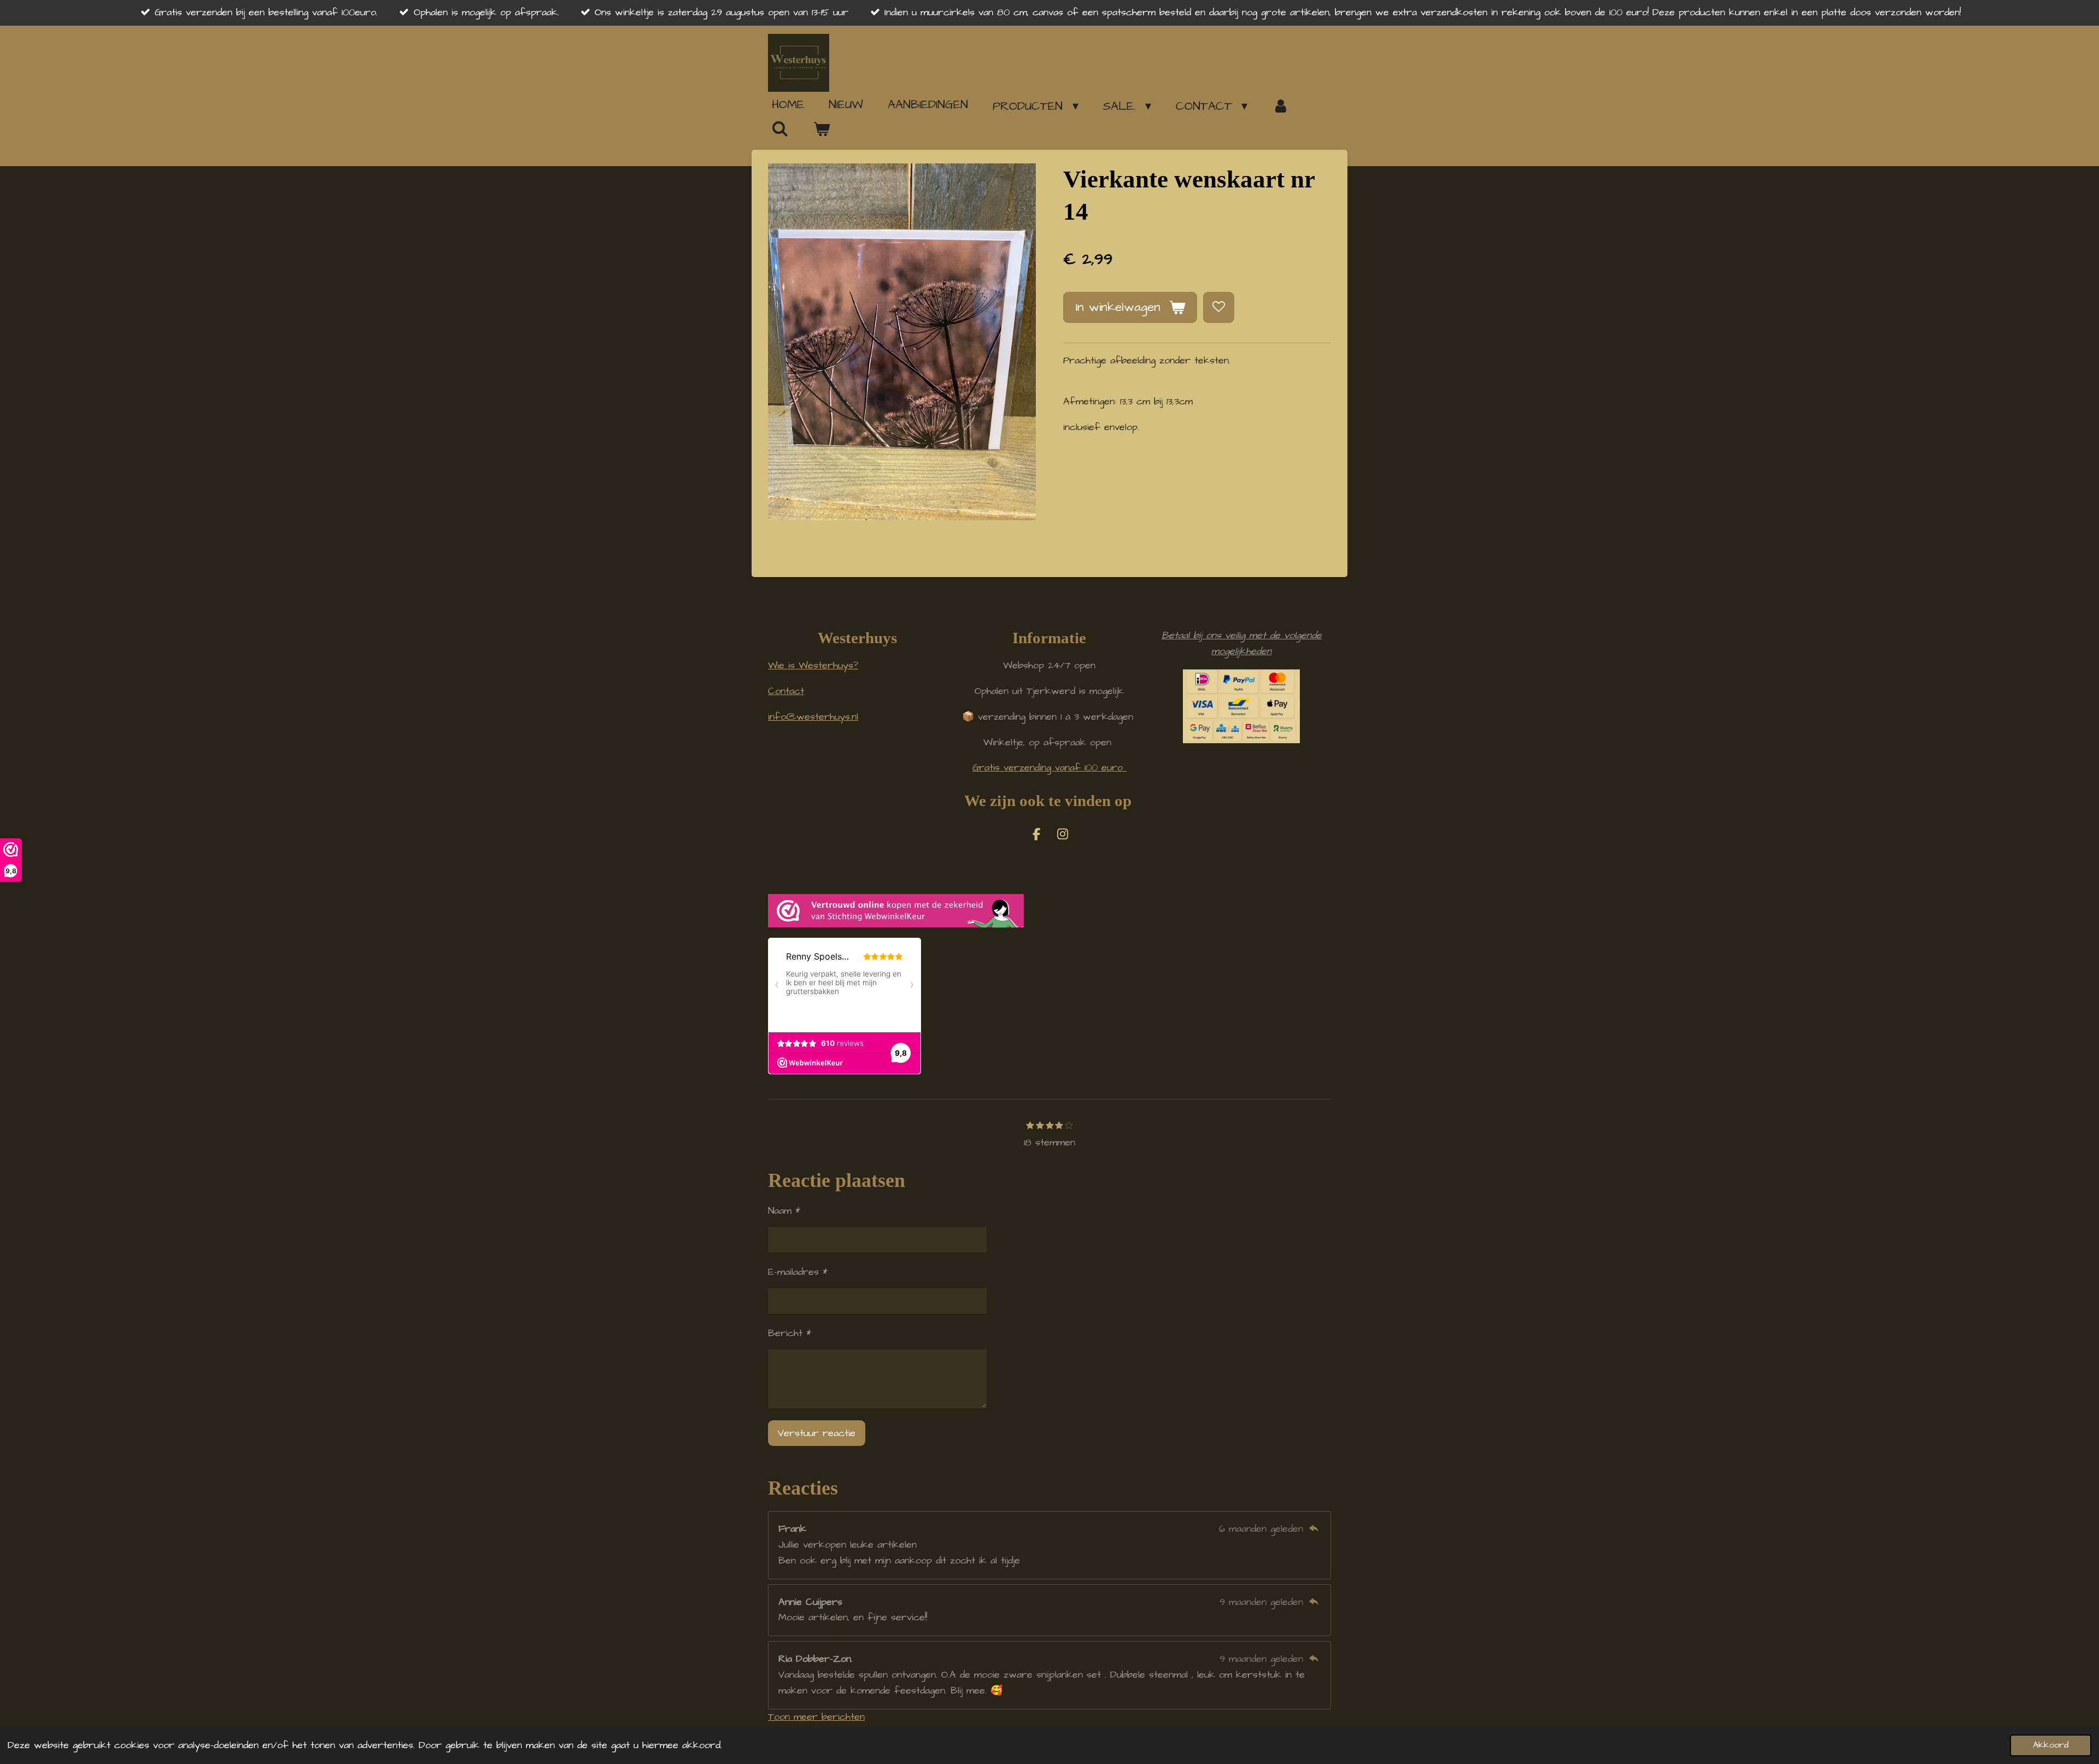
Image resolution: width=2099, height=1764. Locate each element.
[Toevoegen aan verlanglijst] (1218, 307)
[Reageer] (1314, 1529)
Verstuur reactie (817, 1433)
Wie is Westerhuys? (813, 665)
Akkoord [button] (2051, 1745)
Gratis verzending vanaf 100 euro (1049, 768)
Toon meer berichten (816, 1717)
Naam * (784, 1211)
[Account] (1280, 106)
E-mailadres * (798, 1272)
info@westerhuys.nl (813, 717)
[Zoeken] (780, 129)
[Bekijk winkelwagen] (822, 130)
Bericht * (790, 1333)
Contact (786, 691)
